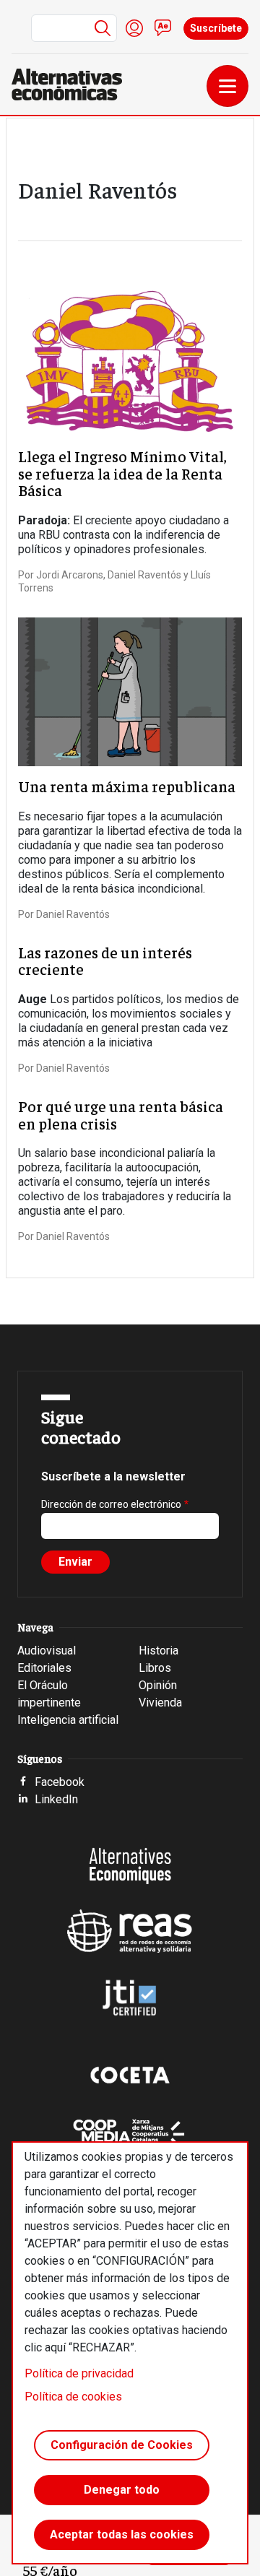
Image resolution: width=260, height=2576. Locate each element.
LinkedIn (56, 1799)
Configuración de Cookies (122, 2445)
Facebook (60, 1782)
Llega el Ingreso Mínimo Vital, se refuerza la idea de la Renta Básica (122, 473)
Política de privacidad (79, 2373)
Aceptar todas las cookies (122, 2534)
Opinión (158, 1685)
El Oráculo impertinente (49, 1694)
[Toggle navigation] (227, 86)
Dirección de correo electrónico (111, 1504)
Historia (159, 1651)
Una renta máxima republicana (127, 786)
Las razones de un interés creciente (105, 961)
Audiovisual (47, 1651)
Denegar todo (122, 2490)
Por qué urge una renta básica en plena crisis (121, 1115)
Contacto (163, 28)
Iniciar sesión (134, 28)
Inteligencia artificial (68, 1720)
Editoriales (44, 1668)
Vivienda (160, 1703)
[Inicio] (73, 84)
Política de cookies (73, 2397)
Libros (155, 1668)
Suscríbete (216, 28)
